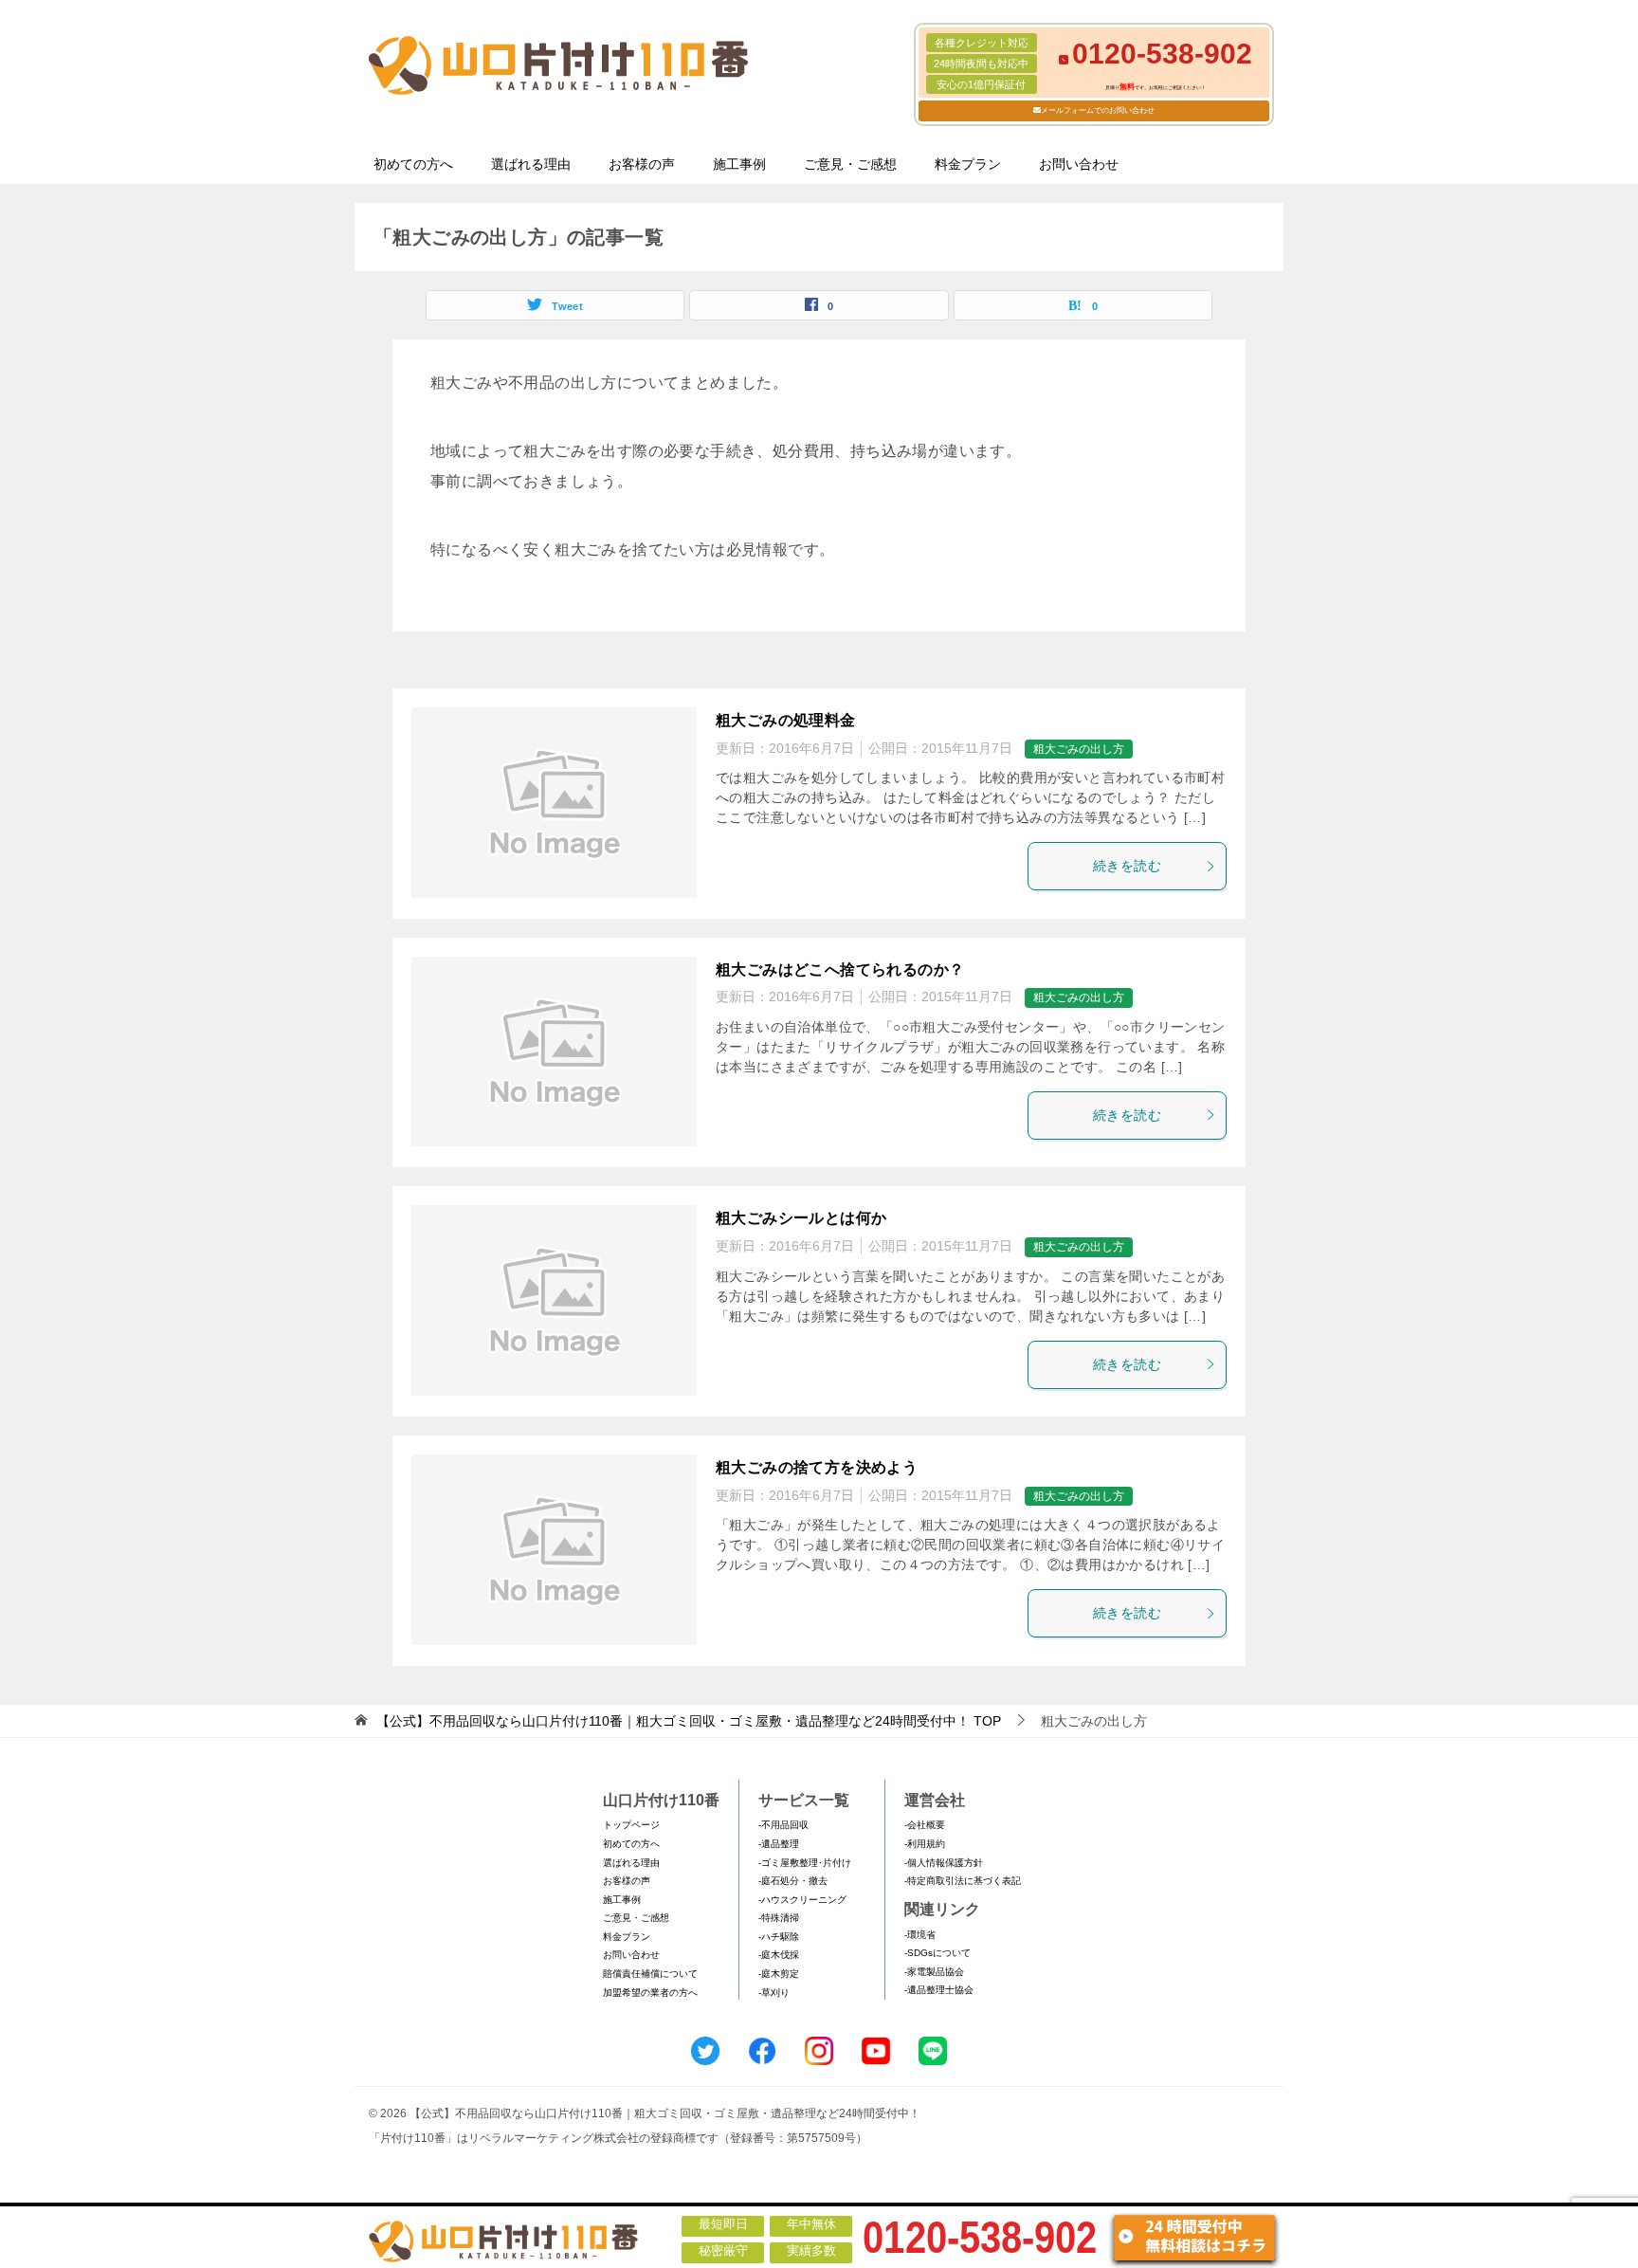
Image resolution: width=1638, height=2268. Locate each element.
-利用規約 (925, 1844)
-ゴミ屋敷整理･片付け (805, 1863)
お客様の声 (642, 164)
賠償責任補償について (650, 1974)
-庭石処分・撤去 (793, 1881)
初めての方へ (413, 164)
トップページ (631, 1825)
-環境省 (920, 1935)
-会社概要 (925, 1825)
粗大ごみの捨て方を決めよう (817, 1467)
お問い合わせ (1079, 164)
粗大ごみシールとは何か (801, 1218)
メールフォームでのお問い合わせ (1098, 110)
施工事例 (739, 164)
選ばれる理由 (531, 164)
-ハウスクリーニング (802, 1900)
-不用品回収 (783, 1825)
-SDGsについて (937, 1953)
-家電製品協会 (934, 1972)
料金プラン (968, 164)
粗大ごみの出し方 (1079, 749)
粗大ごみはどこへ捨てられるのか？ (840, 969)
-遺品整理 (779, 1844)
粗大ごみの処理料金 (786, 720)
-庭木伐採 (779, 1955)
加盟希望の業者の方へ (650, 1993)
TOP (689, 1721)
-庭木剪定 (779, 1974)
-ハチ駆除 (779, 1937)
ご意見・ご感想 (850, 164)
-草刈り (774, 1993)
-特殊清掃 (779, 1918)
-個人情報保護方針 (944, 1863)
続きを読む (1127, 866)
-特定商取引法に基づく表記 (963, 1881)
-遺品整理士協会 (939, 1990)
